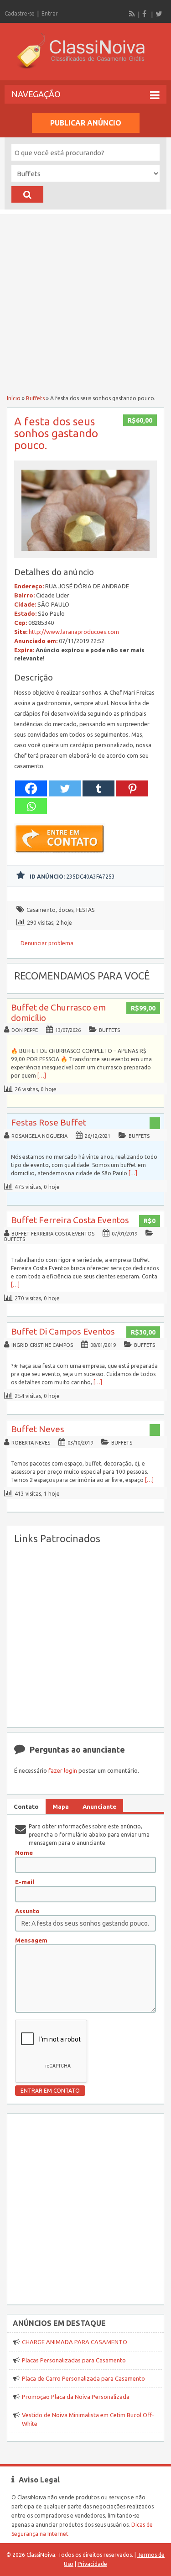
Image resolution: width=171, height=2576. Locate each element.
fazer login (63, 1770)
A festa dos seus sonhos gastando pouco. (56, 433)
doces (66, 910)
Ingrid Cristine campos (42, 1345)
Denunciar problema (47, 943)
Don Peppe (25, 1030)
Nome (24, 1853)
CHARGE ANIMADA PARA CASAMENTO (75, 2342)
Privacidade (92, 2564)
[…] (42, 1076)
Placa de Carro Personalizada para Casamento (83, 2378)
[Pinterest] (132, 788)
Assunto (27, 1911)
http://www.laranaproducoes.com (74, 632)
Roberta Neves (31, 1443)
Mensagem (31, 1940)
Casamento (41, 910)
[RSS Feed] (132, 14)
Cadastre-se (20, 13)
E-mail (25, 1882)
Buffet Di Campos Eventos (63, 1331)
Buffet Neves (38, 1429)
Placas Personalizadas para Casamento (74, 2360)
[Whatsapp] (31, 806)
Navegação (36, 94)
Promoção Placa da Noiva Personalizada (76, 2397)
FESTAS (85, 910)
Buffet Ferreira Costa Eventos (70, 1220)
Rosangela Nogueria (39, 1136)
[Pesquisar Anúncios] (27, 194)
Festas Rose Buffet (49, 1122)
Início (14, 398)
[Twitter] (159, 14)
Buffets (35, 398)
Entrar (50, 13)
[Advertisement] (85, 300)
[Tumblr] (98, 788)
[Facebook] (145, 14)
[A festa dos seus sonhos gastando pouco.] (86, 553)
